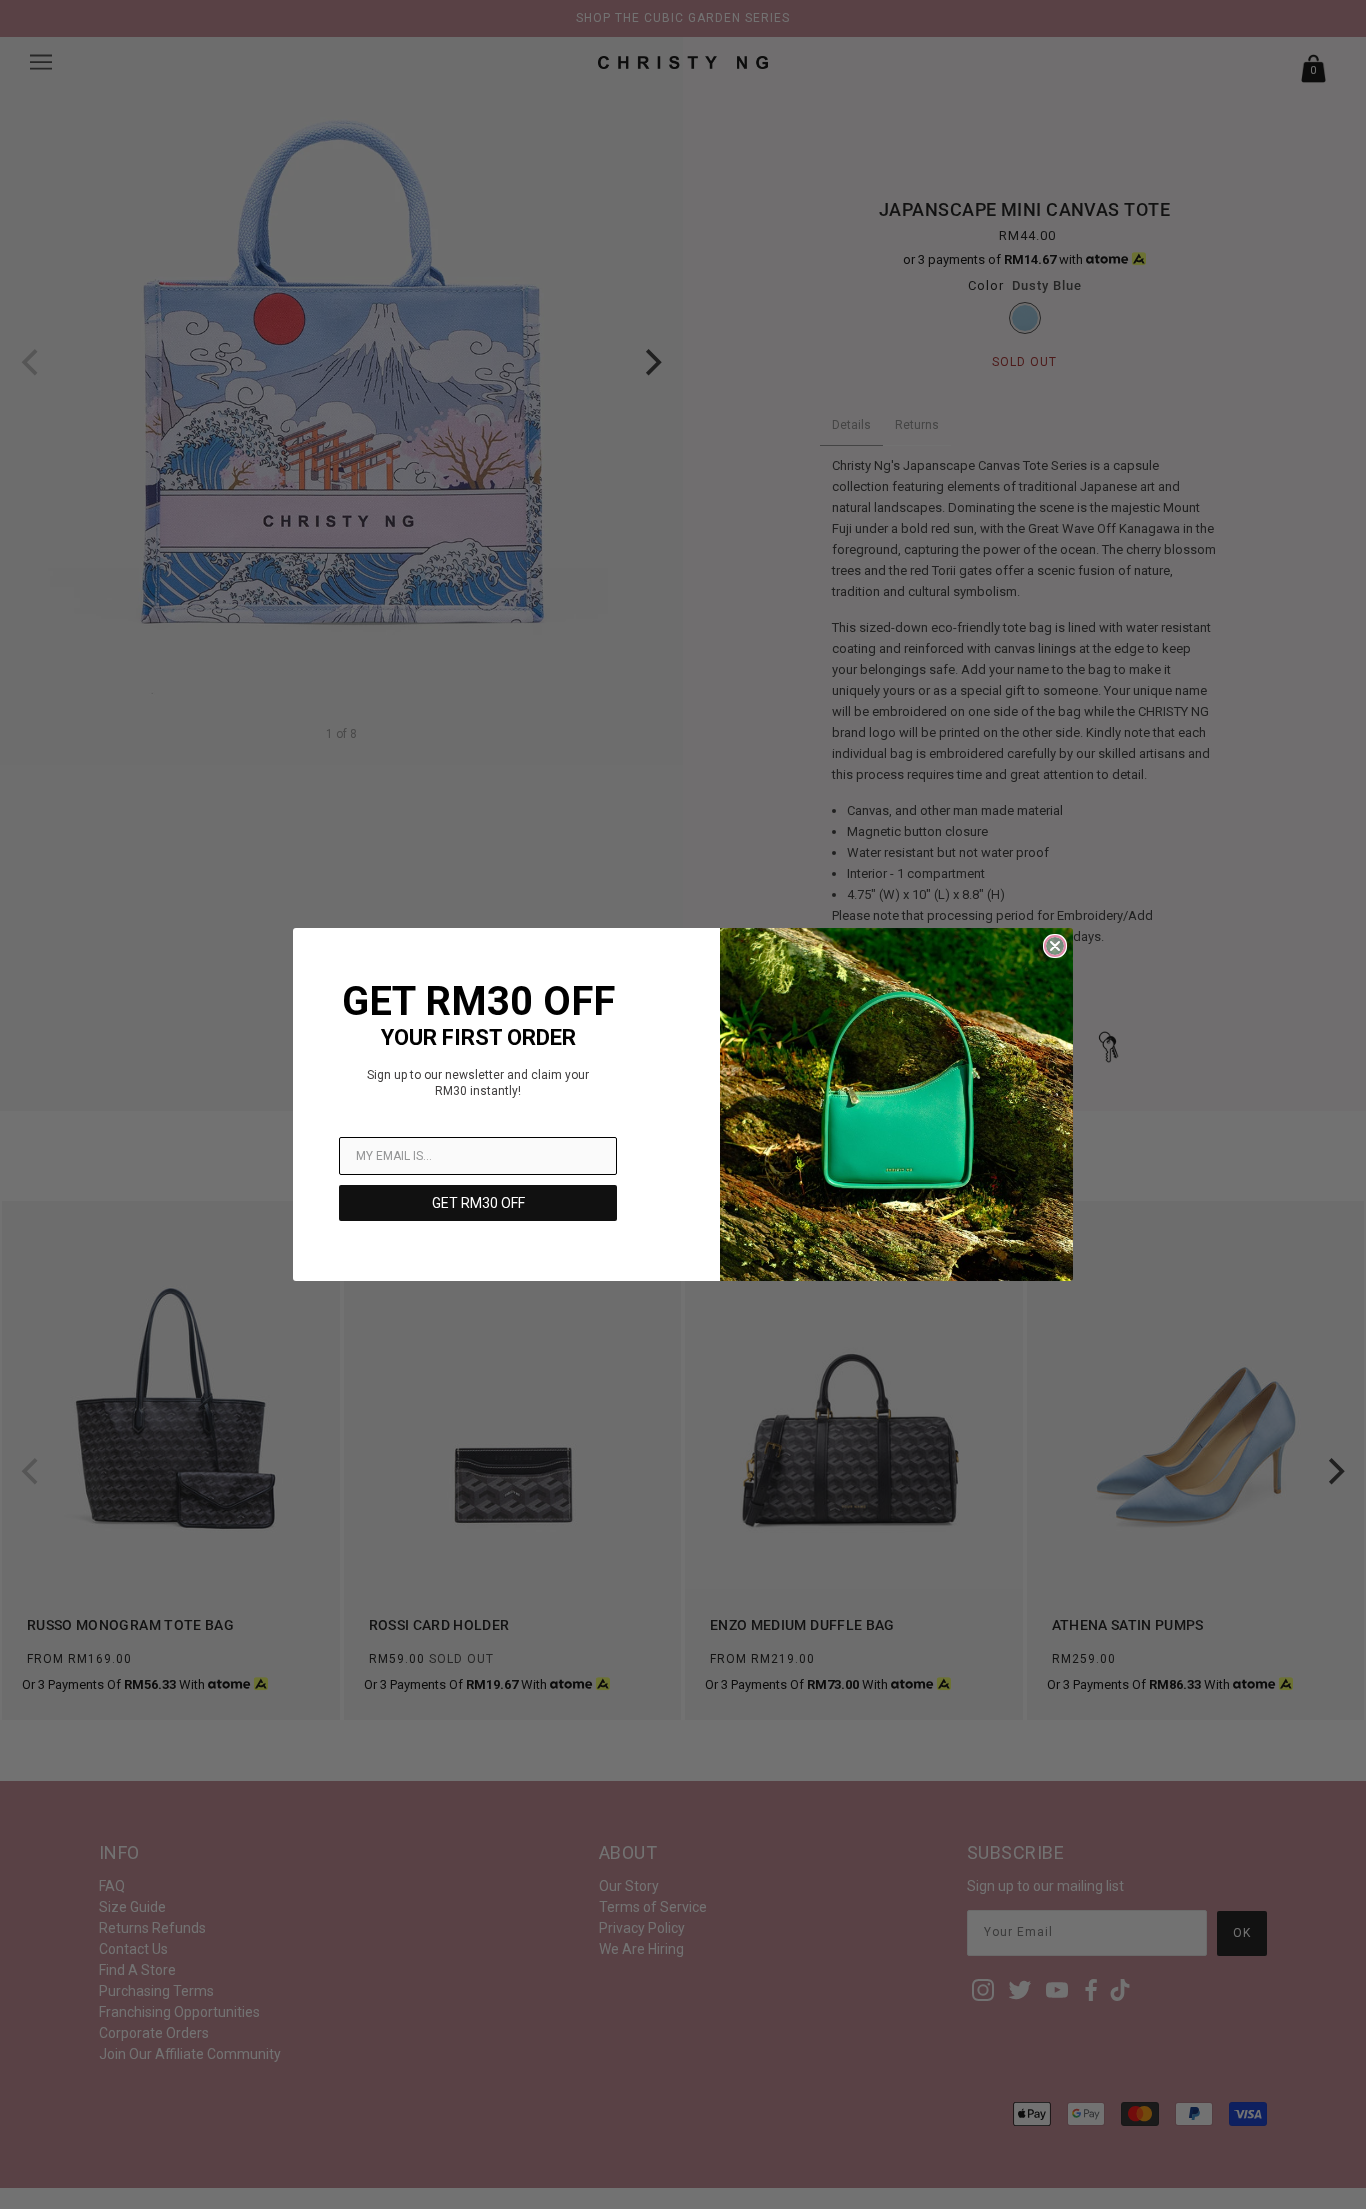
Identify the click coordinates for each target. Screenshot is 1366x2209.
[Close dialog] (1055, 946)
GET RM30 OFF (478, 1203)
